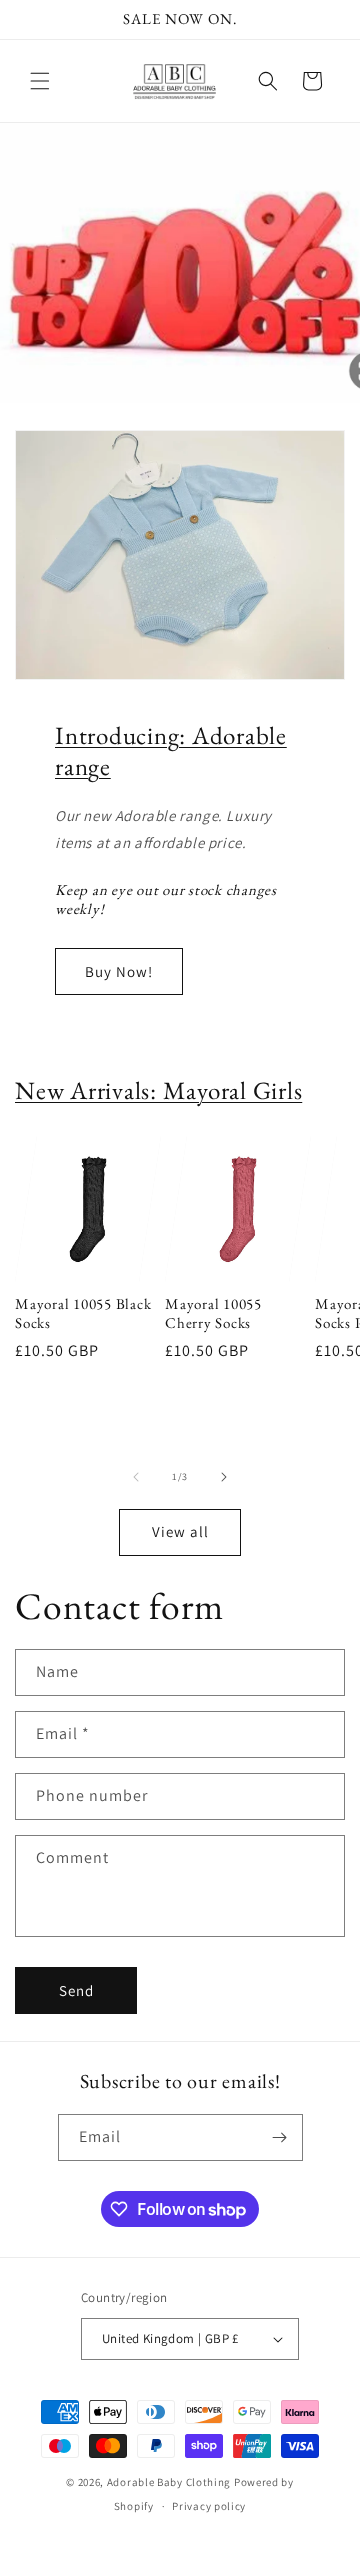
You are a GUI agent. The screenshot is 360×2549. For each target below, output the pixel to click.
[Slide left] (136, 1477)
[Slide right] (224, 1477)
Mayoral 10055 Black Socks (83, 1313)
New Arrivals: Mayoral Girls (158, 1090)
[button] (40, 81)
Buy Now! (119, 971)
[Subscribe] (280, 2137)
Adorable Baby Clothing (169, 2482)
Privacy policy (209, 2506)
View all (180, 1531)
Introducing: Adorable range (171, 750)
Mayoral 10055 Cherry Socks (213, 1313)
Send (76, 1990)
